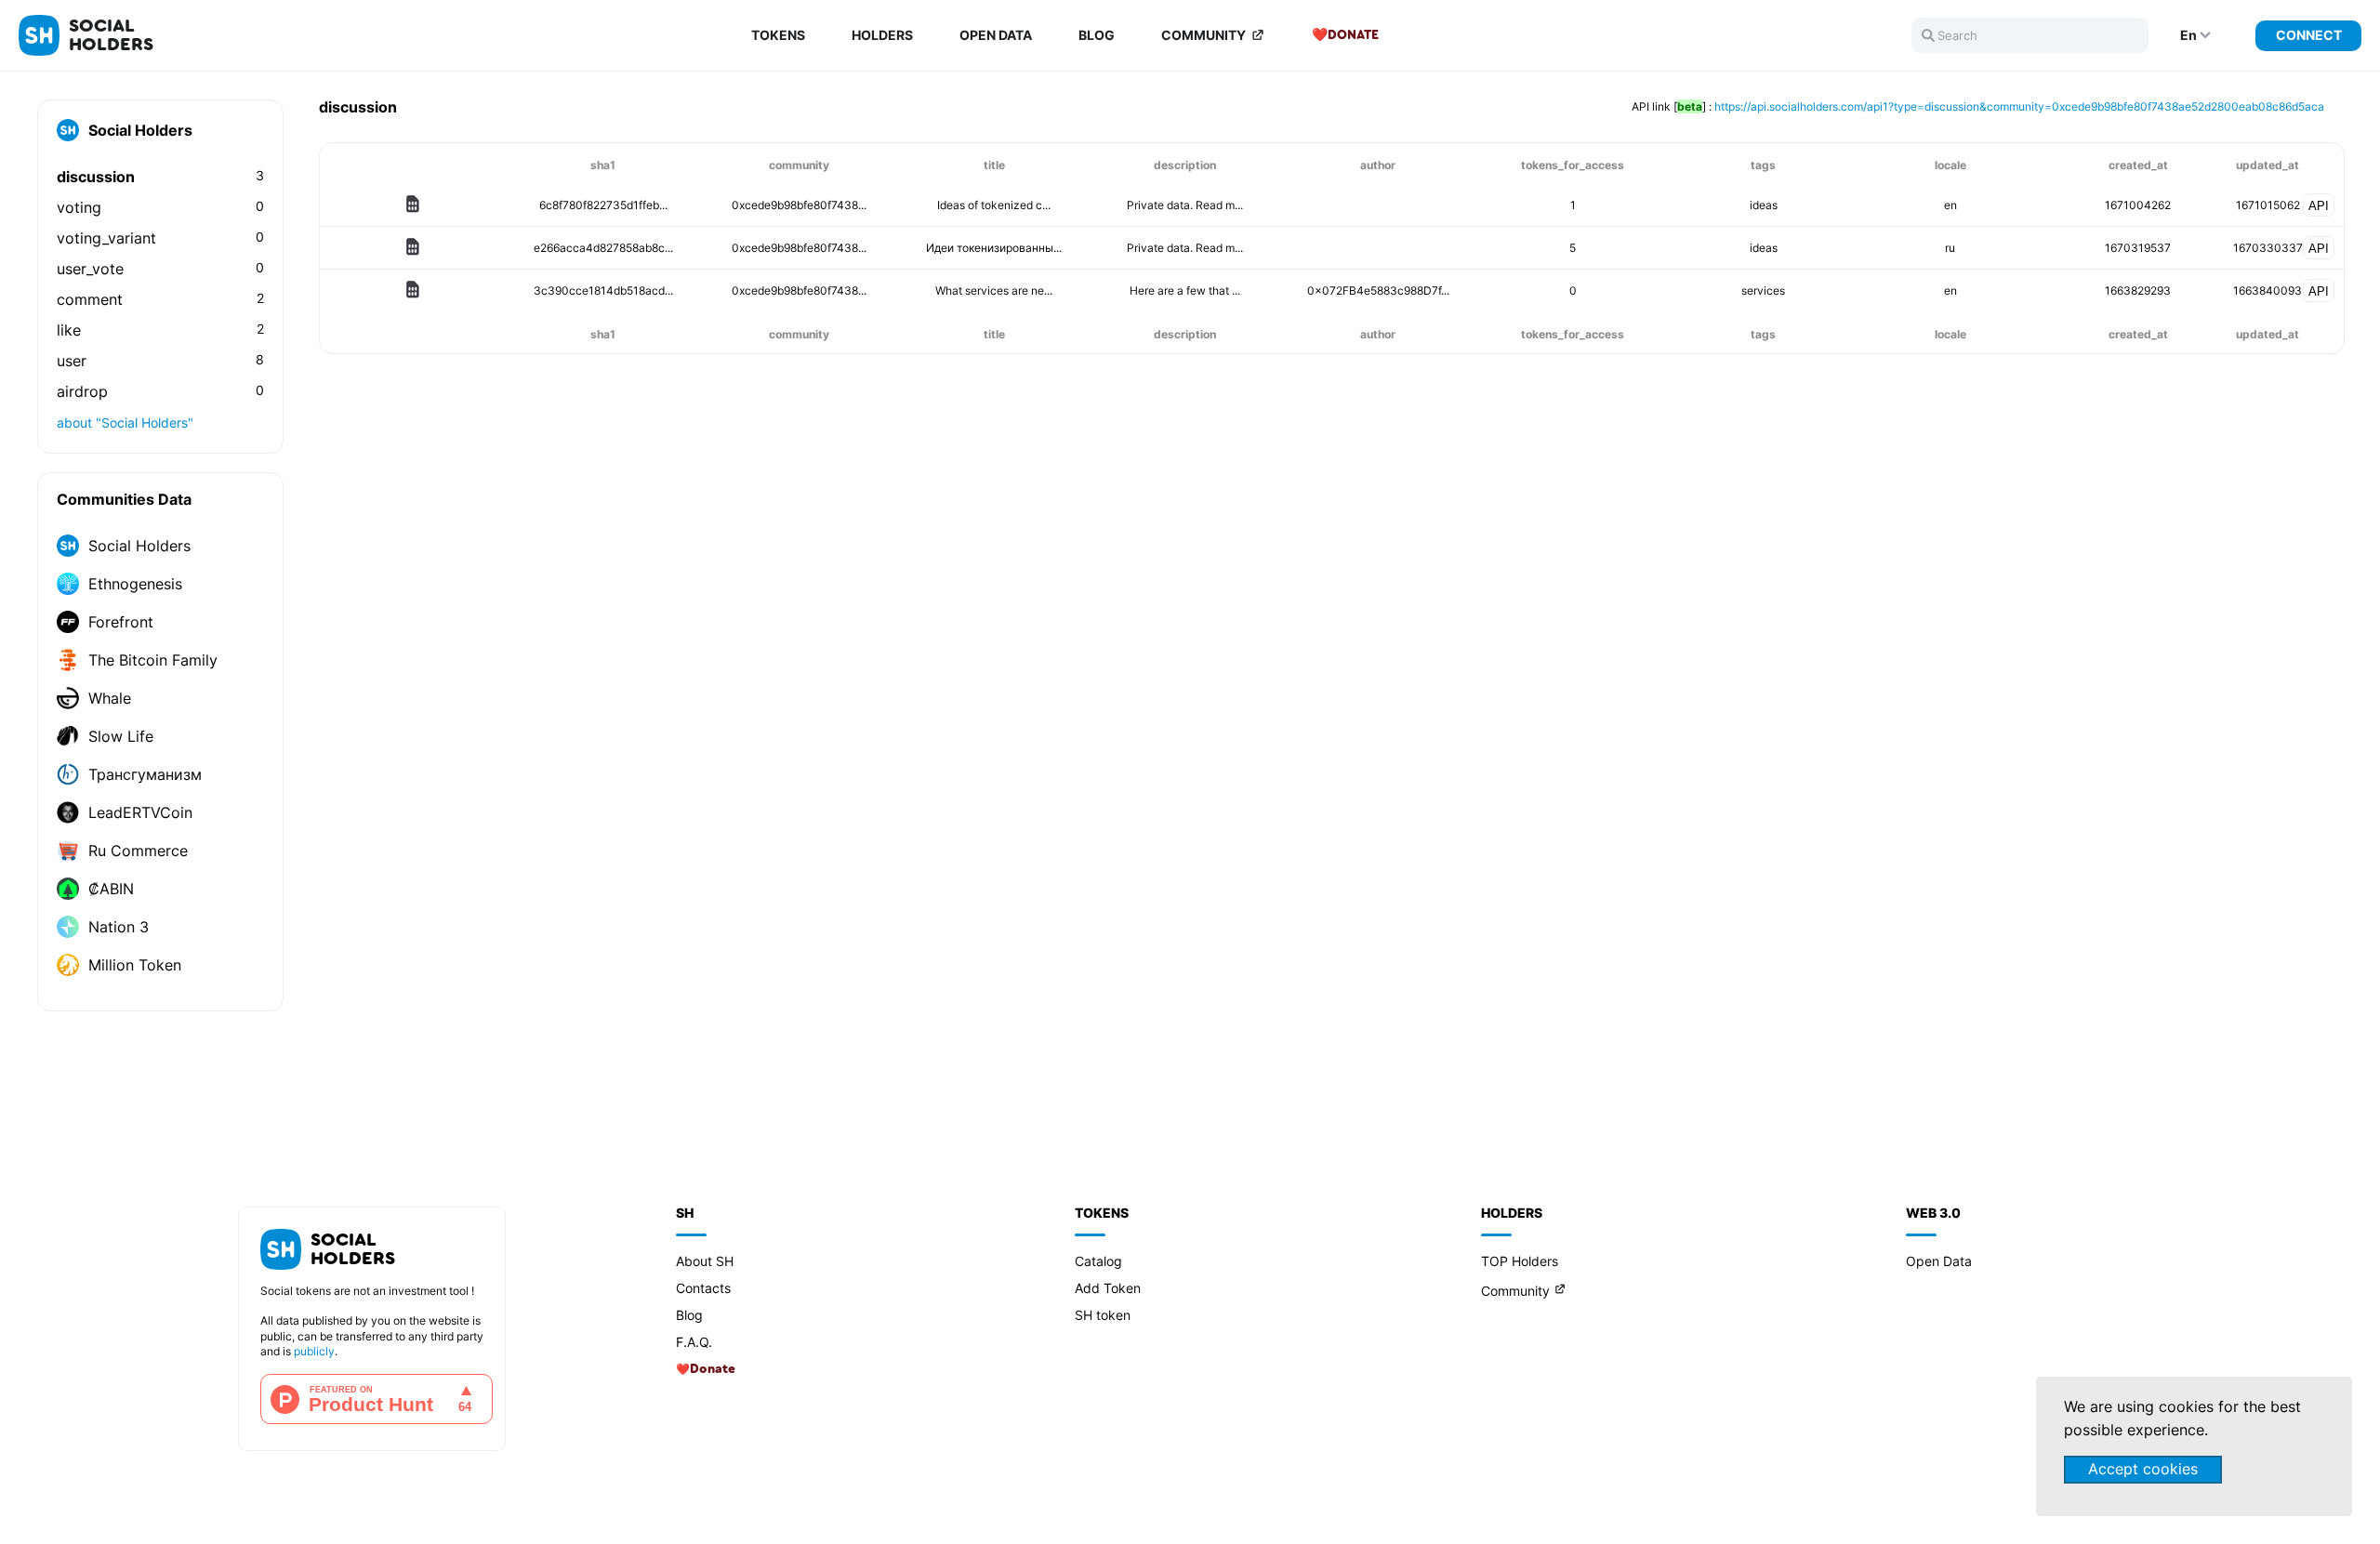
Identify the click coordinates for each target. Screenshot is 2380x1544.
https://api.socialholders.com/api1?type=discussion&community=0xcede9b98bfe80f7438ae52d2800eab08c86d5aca (2019, 106)
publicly (314, 1351)
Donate (1353, 35)
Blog (1097, 35)
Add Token (1108, 1288)
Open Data (996, 35)
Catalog (1098, 1261)
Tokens (778, 35)
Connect (2309, 35)
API (2319, 206)
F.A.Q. (694, 1342)
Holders (882, 35)
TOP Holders (1520, 1261)
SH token (1103, 1315)
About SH (705, 1261)
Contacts (703, 1288)
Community (1203, 35)
